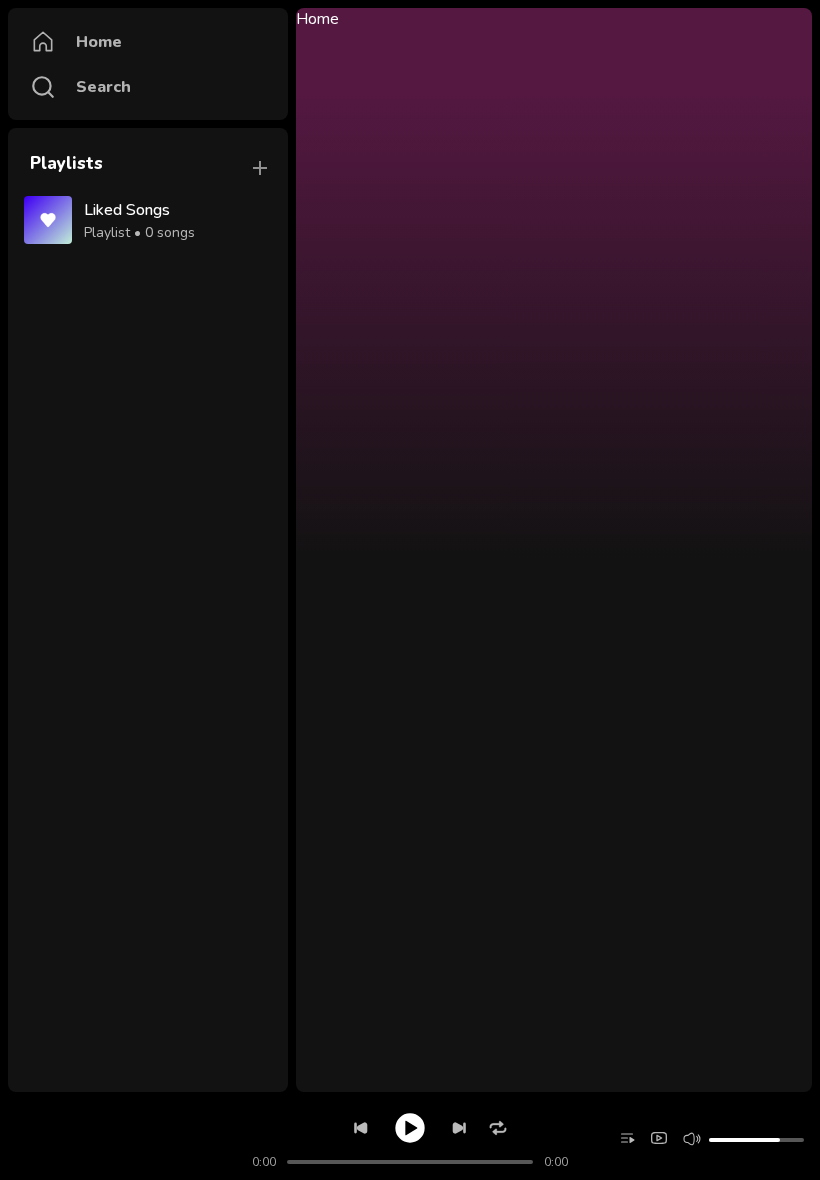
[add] (260, 168)
